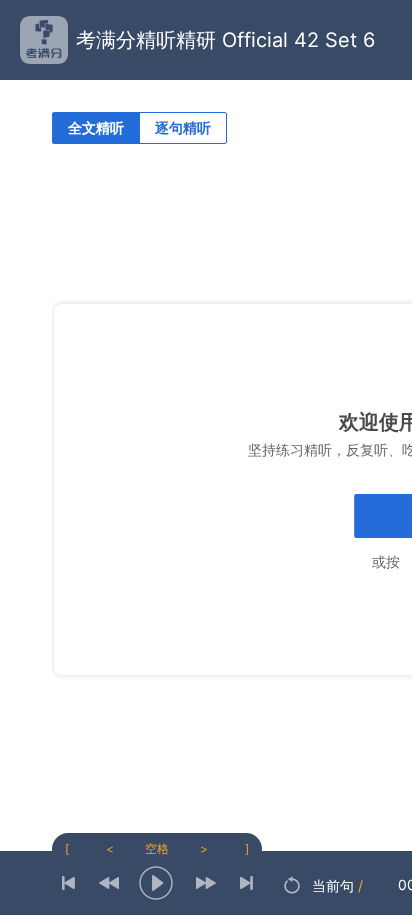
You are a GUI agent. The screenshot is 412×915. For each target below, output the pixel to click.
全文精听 (96, 127)
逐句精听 (183, 127)
